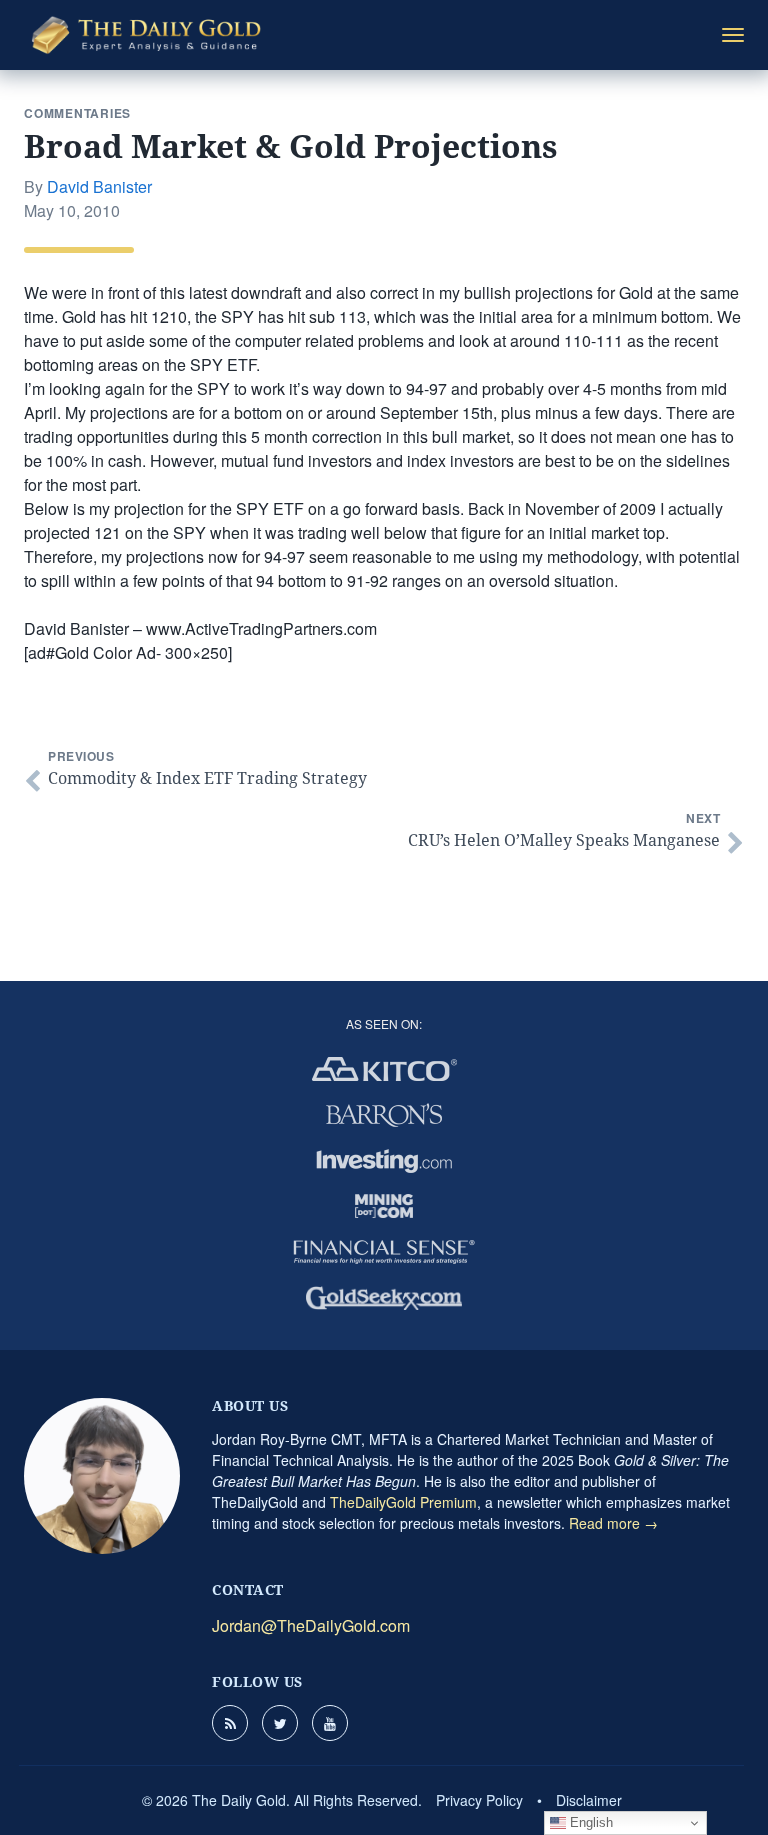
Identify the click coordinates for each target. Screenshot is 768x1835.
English (589, 1822)
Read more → (613, 1523)
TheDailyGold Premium (403, 1502)
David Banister (99, 186)
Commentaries (77, 113)
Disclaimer (589, 1800)
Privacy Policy (479, 1800)
